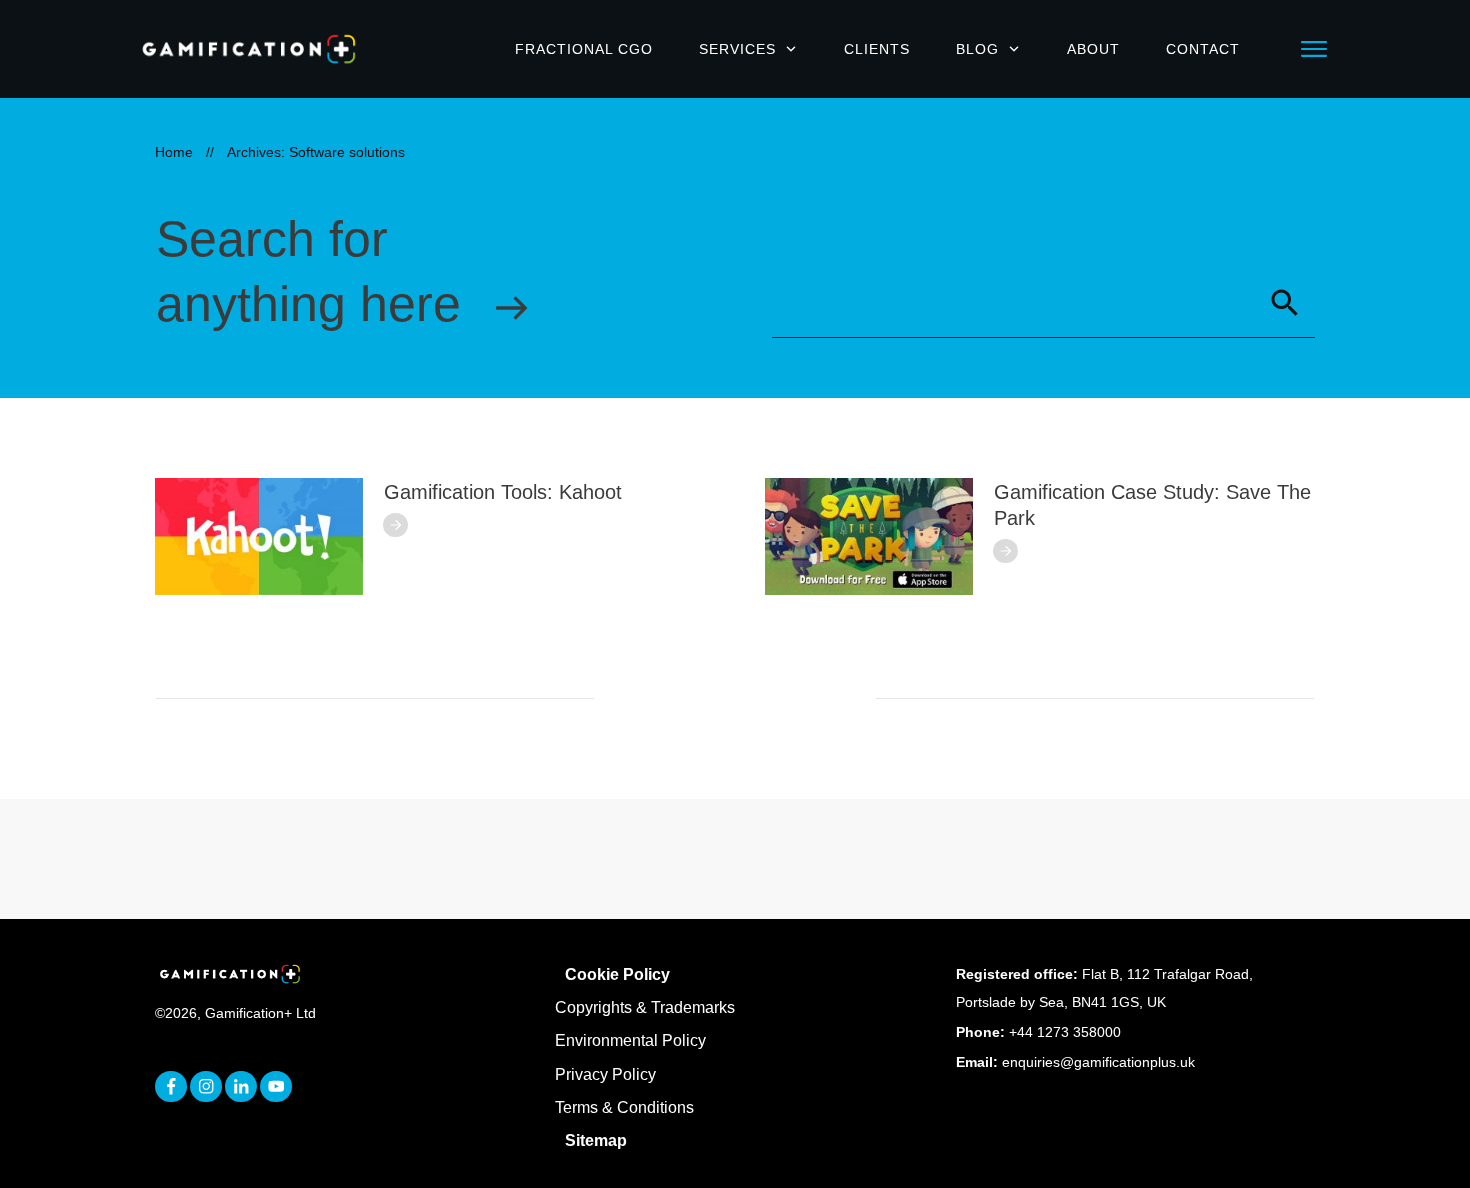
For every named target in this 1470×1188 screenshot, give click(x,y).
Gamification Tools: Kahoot (503, 492)
